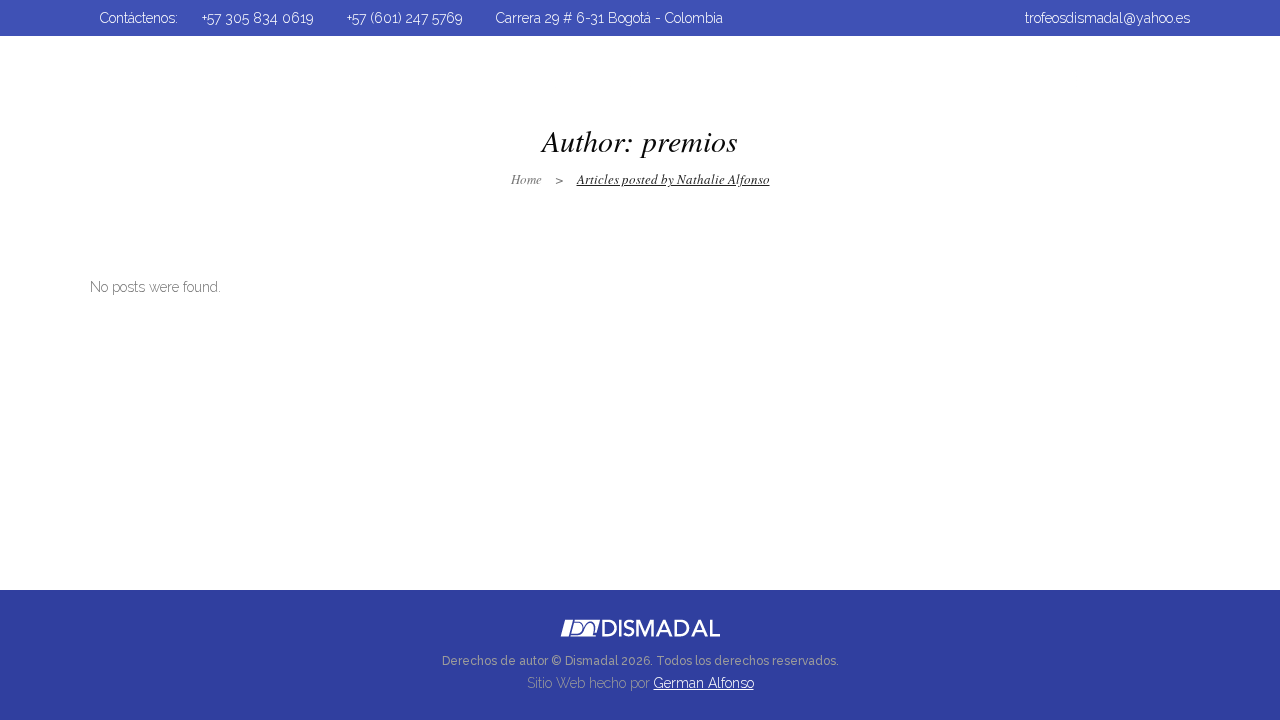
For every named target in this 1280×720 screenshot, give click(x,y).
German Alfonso (704, 683)
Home (526, 179)
